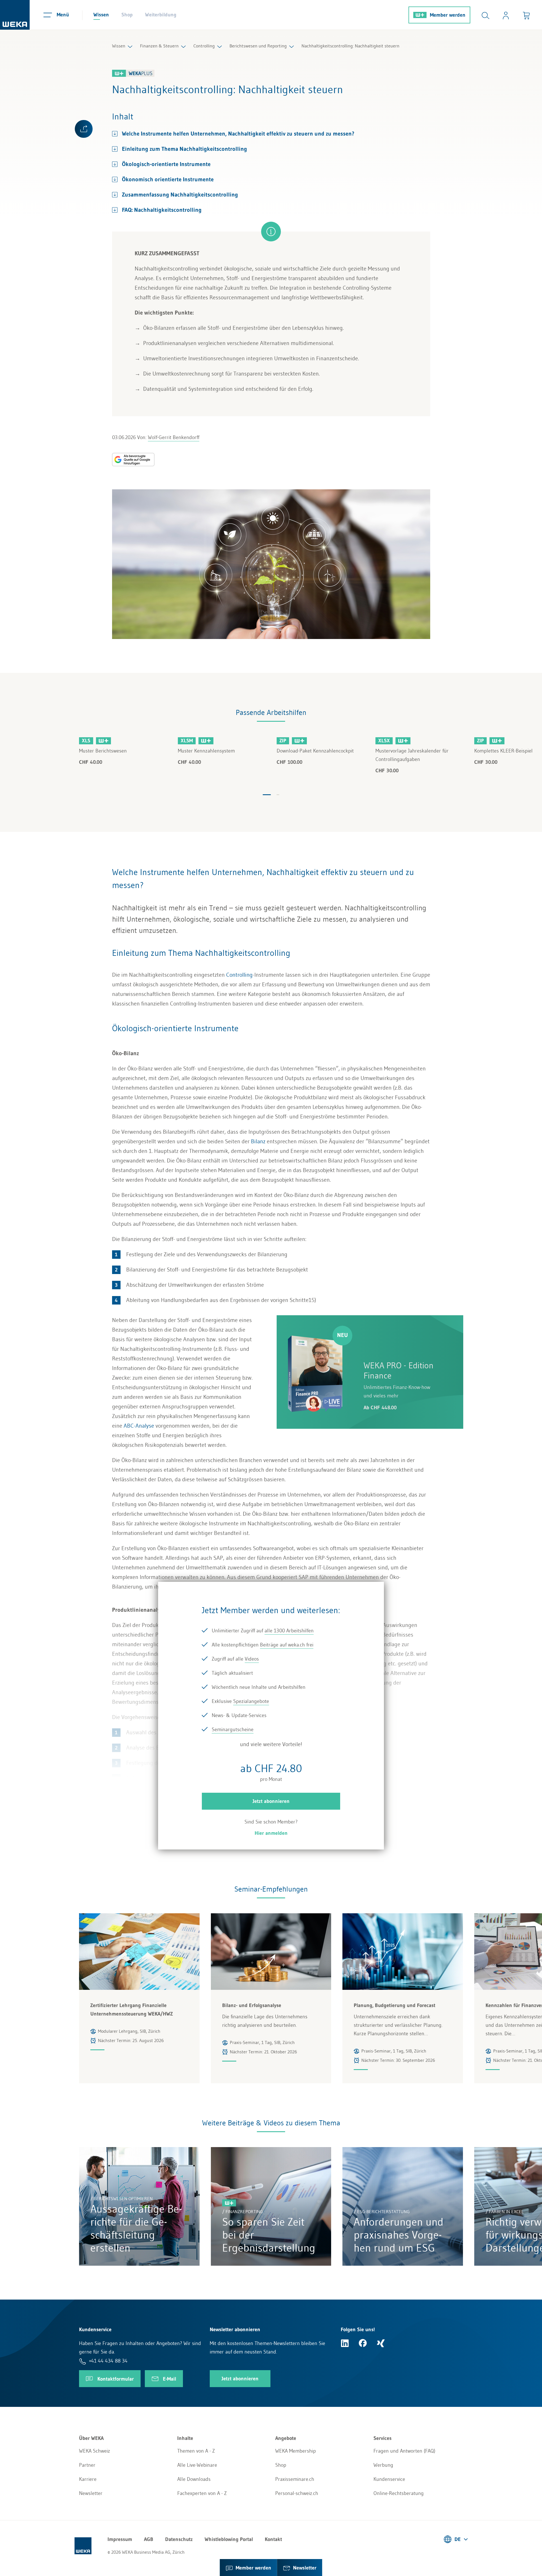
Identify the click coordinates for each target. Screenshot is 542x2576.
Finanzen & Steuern (159, 46)
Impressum (120, 2539)
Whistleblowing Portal (229, 2539)
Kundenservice (389, 2479)
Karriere (88, 2479)
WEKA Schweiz (95, 2451)
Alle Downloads (194, 2479)
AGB (149, 2539)
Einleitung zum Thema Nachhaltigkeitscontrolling (186, 149)
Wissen (101, 15)
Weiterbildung (161, 15)
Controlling (204, 46)
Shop (127, 15)
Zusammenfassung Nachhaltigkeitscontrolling (180, 195)
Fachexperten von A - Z (202, 2493)
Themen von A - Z (196, 2451)
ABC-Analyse (139, 1426)
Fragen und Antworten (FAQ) (404, 2451)
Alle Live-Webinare (197, 2465)
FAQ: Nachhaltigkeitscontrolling (162, 210)
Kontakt (273, 2539)
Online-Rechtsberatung (399, 2493)
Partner (87, 2465)
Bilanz (258, 1141)
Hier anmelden (271, 1833)
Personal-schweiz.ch (297, 2493)
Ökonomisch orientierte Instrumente (168, 179)
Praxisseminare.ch (295, 2479)
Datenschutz (179, 2539)
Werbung (383, 2465)
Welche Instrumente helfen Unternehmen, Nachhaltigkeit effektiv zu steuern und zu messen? (238, 134)
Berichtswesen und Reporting (258, 46)
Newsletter (91, 2493)
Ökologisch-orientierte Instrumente (166, 164)
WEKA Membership (296, 2451)
